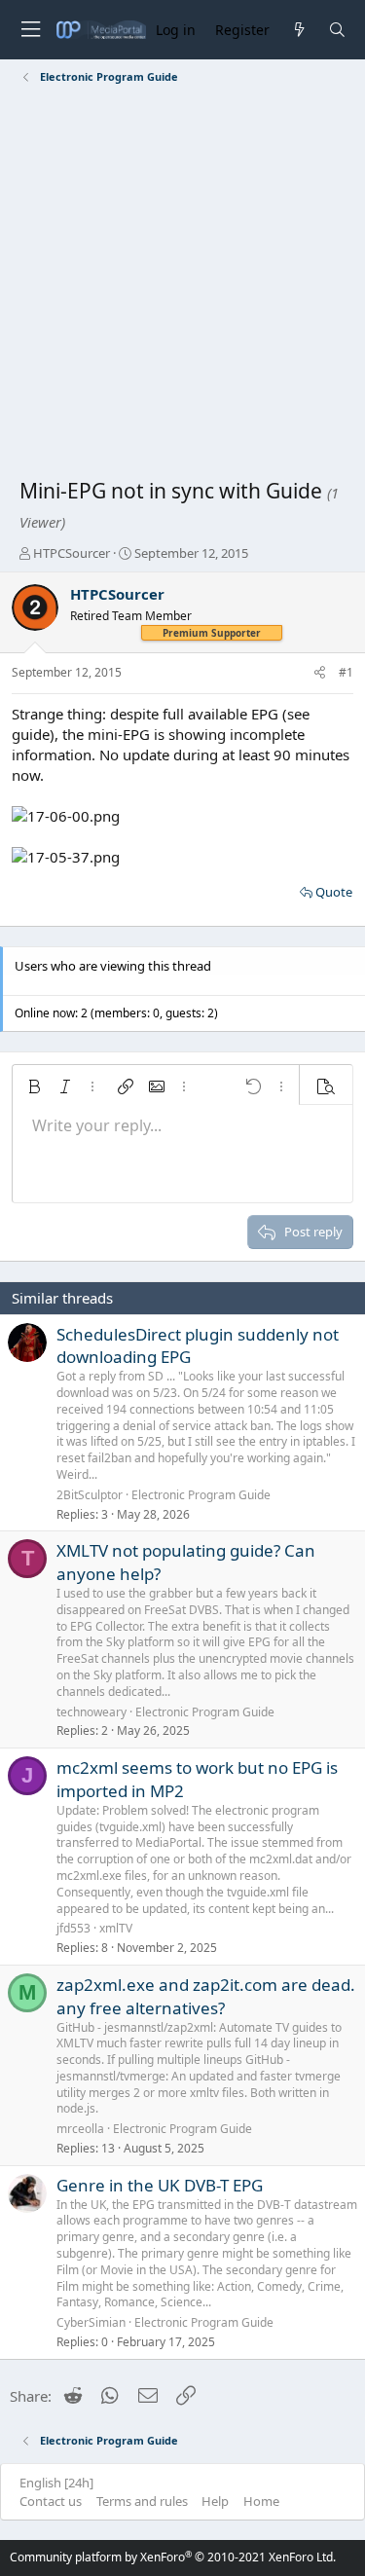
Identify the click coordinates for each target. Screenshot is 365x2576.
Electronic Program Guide (201, 1495)
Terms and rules (142, 2501)
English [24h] (56, 2483)
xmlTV (116, 1928)
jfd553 (73, 1928)
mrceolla (80, 2129)
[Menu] (30, 30)
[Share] (320, 673)
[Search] (337, 30)
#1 (346, 672)
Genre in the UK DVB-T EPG (160, 2185)
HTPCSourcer (72, 553)
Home (261, 2501)
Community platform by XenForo (173, 2557)
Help (215, 2501)
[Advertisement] (182, 285)
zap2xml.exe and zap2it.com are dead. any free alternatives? (206, 1996)
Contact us (51, 2501)
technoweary (91, 1712)
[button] (34, 1086)
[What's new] (298, 30)
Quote (334, 892)
